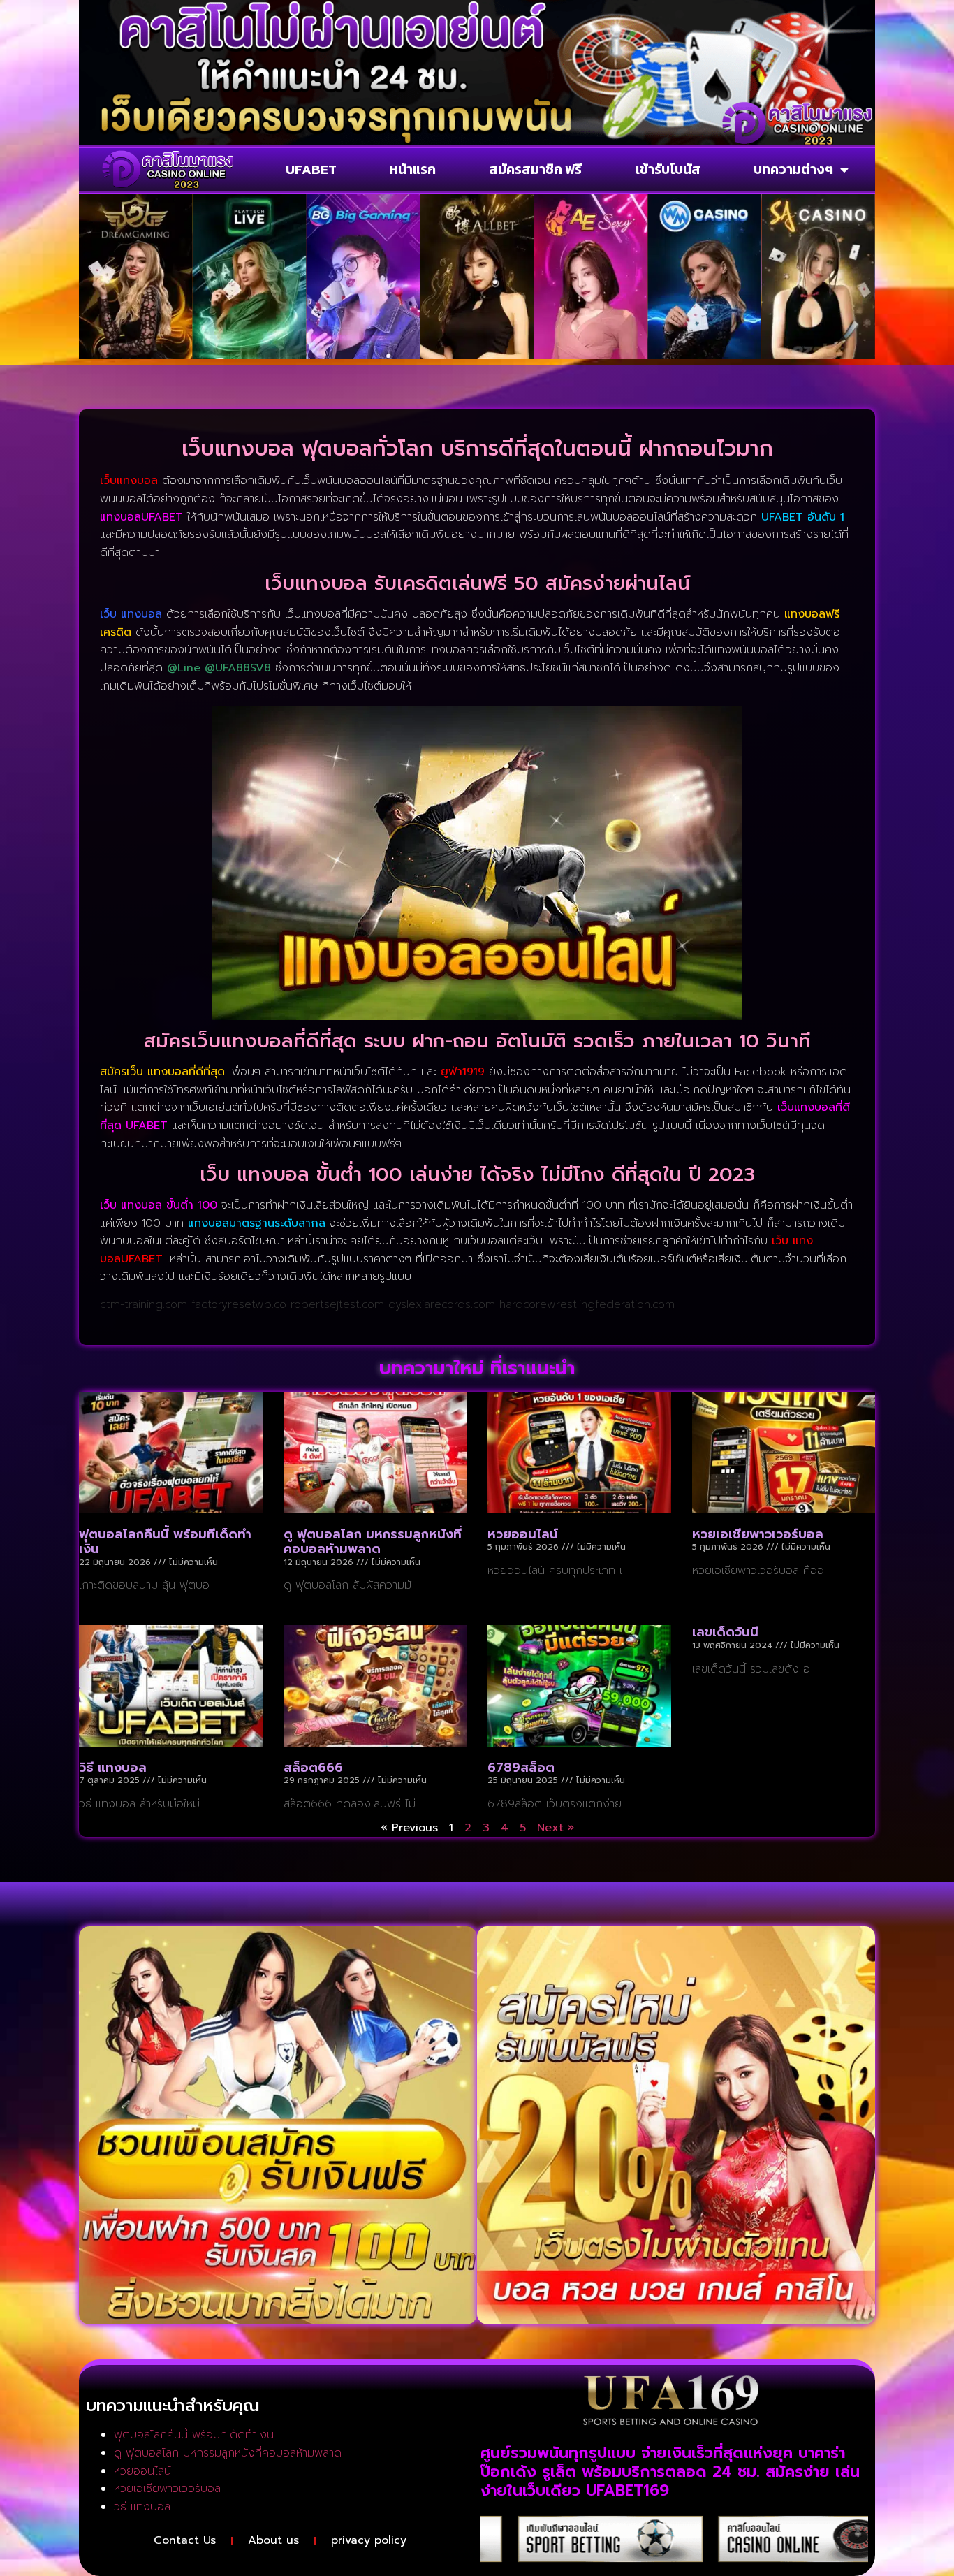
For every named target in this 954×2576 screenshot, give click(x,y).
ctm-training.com (144, 1304)
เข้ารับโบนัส (668, 169)
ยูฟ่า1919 (463, 1072)
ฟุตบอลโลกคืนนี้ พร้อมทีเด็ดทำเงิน (165, 1542)
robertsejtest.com (337, 1304)
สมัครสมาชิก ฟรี (535, 169)
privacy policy (369, 2540)
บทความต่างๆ (793, 169)
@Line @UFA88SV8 (219, 668)
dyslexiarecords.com (442, 1304)
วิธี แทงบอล (113, 1768)
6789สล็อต (521, 1768)
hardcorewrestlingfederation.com (587, 1304)
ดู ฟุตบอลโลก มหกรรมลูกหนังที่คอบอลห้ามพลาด (373, 1542)
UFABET (311, 169)
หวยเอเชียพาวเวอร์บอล (758, 1534)
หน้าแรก (413, 169)
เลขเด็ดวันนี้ (725, 1632)
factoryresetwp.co (239, 1304)
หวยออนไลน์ (523, 1534)
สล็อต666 (313, 1768)
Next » (556, 1828)
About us (273, 2540)
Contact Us (185, 2540)
